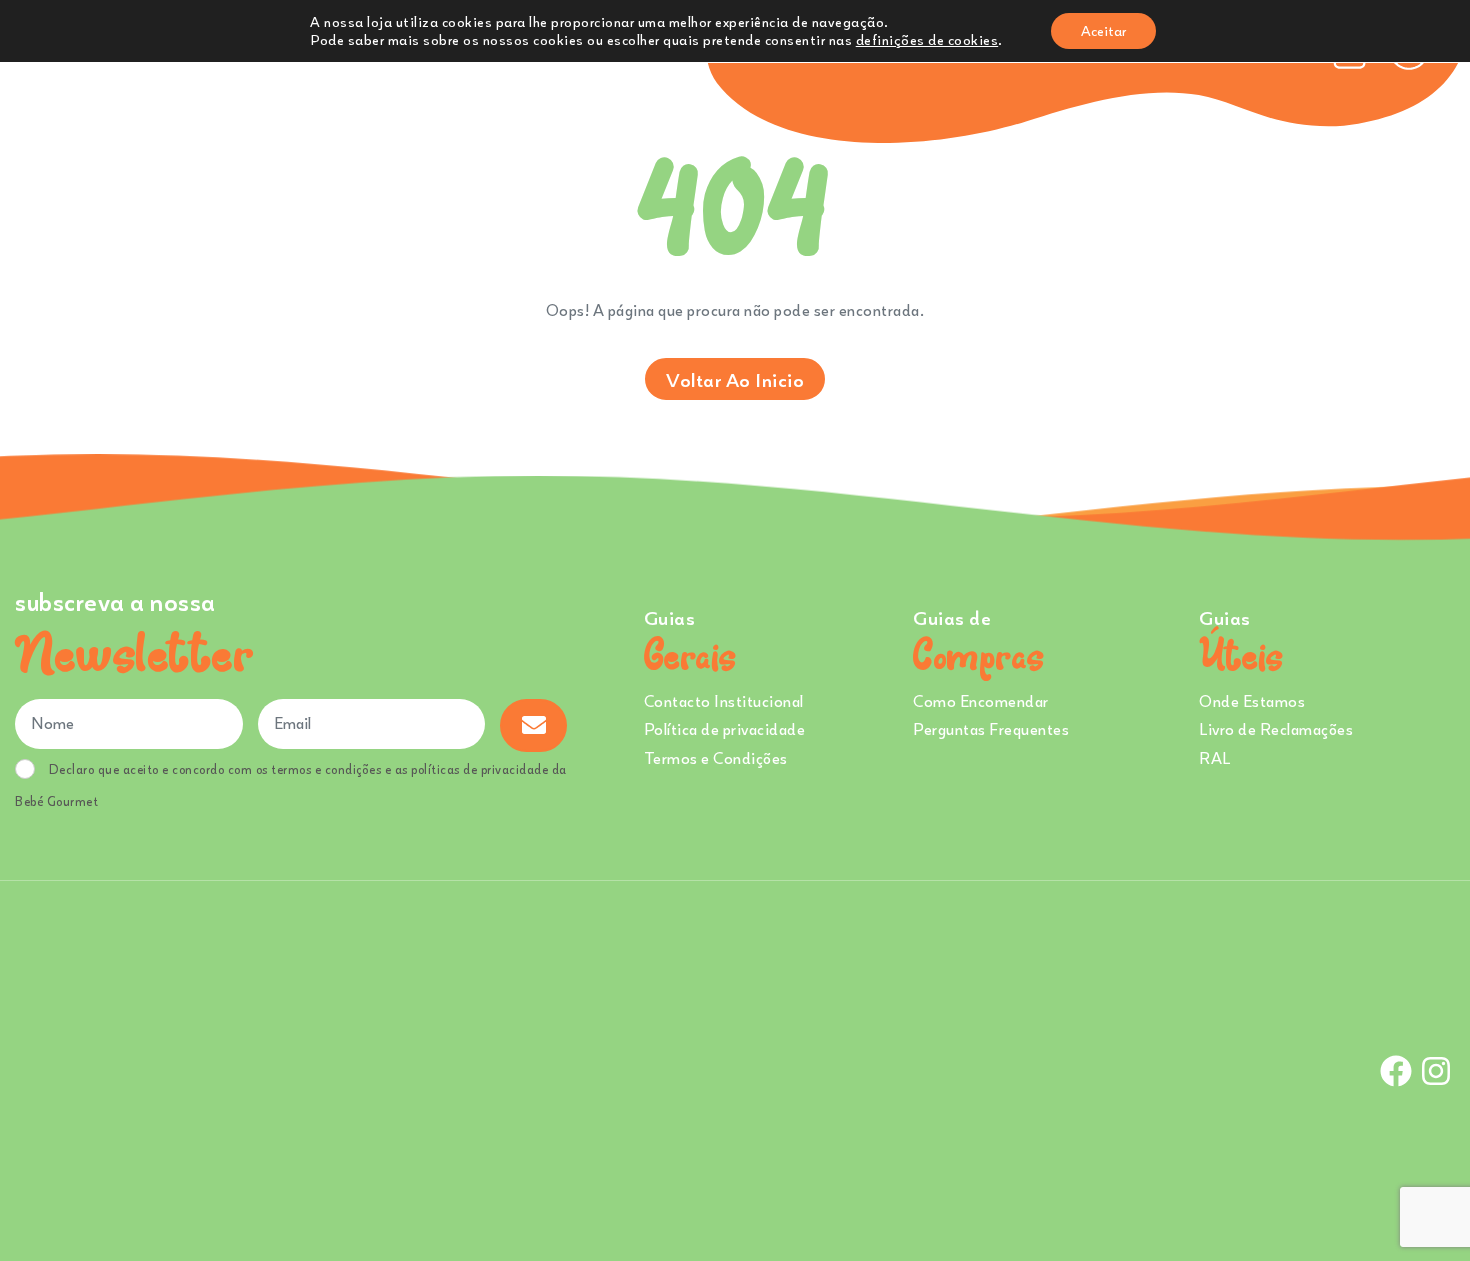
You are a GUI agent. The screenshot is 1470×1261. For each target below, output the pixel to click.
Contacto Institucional (724, 701)
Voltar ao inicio (735, 379)
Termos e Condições (716, 758)
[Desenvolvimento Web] (735, 1069)
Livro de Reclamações (1276, 729)
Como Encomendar (981, 701)
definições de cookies (927, 39)
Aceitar (1103, 30)
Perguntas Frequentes (991, 729)
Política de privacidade (725, 729)
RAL (1215, 758)
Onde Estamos (1252, 701)
